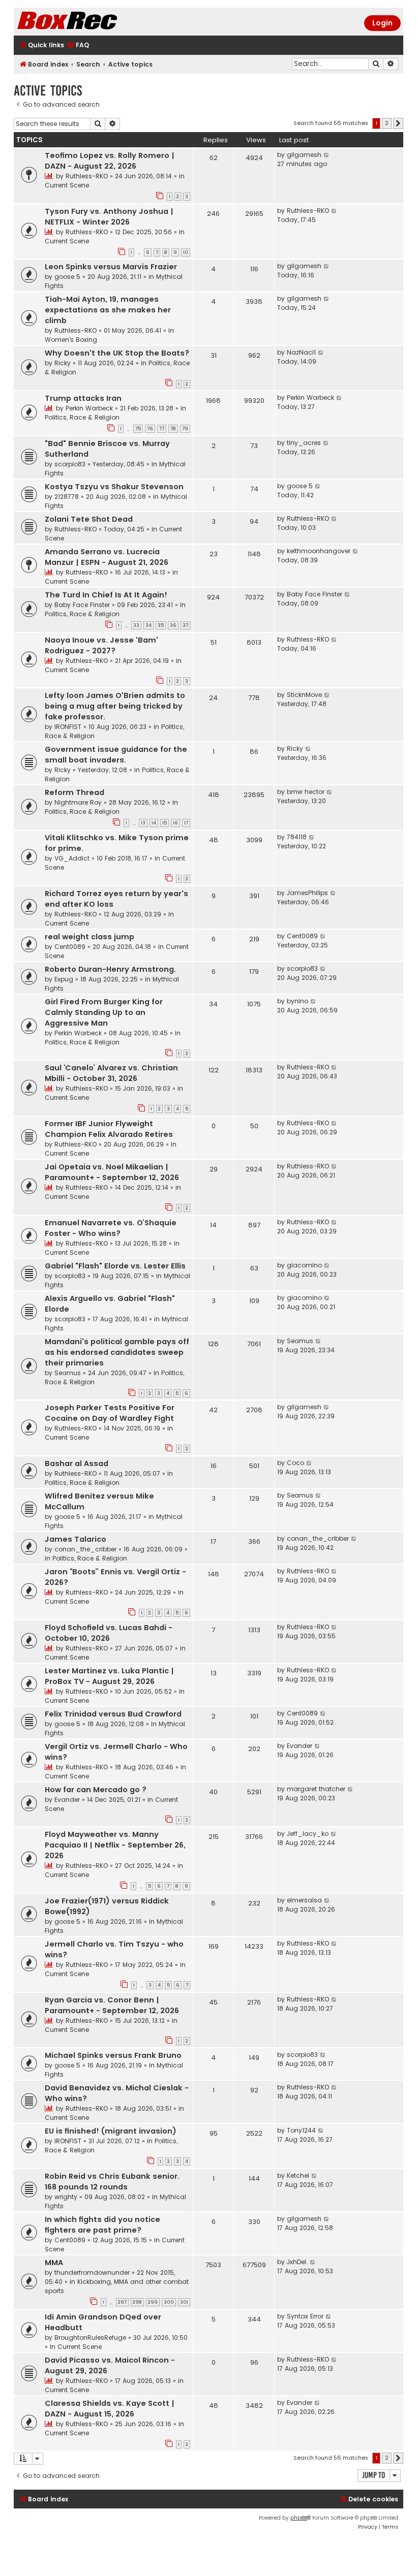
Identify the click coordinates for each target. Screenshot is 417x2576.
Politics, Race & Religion (82, 417)
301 (184, 2302)
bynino (297, 1001)
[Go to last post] (327, 155)
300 (169, 2302)
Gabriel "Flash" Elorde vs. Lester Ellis (115, 1266)
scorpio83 (70, 464)
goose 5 (67, 277)
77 (162, 429)
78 (173, 429)
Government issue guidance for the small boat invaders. (116, 755)
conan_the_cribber (85, 1549)
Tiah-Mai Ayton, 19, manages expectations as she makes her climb (108, 310)
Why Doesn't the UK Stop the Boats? (117, 353)
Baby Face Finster (82, 605)
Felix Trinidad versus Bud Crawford (113, 1714)
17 (186, 823)
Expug (64, 979)
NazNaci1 (301, 352)
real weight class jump (90, 937)
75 (138, 429)
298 (137, 2302)
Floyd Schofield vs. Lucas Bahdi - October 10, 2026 (109, 1633)
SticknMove (304, 695)
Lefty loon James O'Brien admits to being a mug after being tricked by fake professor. (115, 706)
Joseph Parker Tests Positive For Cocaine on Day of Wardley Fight (110, 1413)
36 (173, 625)
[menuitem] (78, 45)
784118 (297, 837)
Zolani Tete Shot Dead (89, 519)
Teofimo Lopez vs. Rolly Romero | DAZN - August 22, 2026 (110, 161)
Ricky (63, 363)
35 (161, 625)
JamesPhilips (307, 893)
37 (185, 625)
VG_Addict (72, 858)
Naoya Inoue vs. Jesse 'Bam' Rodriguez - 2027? (101, 645)
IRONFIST (68, 727)
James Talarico (76, 1539)
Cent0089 (70, 947)
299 (153, 2302)
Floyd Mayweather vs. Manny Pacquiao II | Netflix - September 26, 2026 (115, 1845)
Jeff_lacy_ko (308, 1834)
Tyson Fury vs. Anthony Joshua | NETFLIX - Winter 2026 (109, 217)
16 (175, 823)
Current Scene (67, 185)
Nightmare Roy (78, 802)
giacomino (304, 1265)
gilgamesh (304, 155)
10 (186, 252)
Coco (295, 1463)
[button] (398, 123)
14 (154, 823)
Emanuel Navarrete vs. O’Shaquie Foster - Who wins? (111, 1228)
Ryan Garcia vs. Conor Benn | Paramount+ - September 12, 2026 (112, 2005)
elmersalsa (304, 1900)
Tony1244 (301, 2130)
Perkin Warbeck (89, 408)
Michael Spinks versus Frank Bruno (113, 2055)
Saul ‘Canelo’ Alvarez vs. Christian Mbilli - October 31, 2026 (111, 1073)
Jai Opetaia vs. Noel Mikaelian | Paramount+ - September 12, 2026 (112, 1172)
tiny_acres (304, 443)
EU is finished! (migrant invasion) (111, 2131)
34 (148, 625)
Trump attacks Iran (83, 398)
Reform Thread (75, 792)
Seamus (68, 1373)
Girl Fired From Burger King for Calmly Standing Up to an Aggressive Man (104, 1012)
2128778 (67, 497)
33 (136, 625)
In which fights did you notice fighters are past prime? (102, 2225)
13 (143, 823)
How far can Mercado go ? (96, 1790)
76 (150, 429)
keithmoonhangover (319, 551)
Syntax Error (305, 2316)
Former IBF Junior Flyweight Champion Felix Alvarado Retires (109, 1129)
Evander (300, 1746)
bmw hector (306, 792)
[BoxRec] (93, 22)
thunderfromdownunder (92, 2272)
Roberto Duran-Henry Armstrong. (110, 969)
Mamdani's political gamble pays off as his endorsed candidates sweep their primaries (117, 1352)
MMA (54, 2263)
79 (185, 429)
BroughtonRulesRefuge (90, 2338)
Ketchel (298, 2175)
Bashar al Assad (77, 1464)
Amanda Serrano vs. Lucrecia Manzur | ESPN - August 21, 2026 (107, 557)
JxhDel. (297, 2262)
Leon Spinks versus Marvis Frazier (111, 267)
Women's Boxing (71, 340)
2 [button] (387, 123)
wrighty (66, 2197)
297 (122, 2302)
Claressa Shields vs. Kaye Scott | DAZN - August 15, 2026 (110, 2409)
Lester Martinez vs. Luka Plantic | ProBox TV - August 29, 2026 (109, 1676)
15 (165, 823)
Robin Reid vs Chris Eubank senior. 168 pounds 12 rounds (112, 2182)
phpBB (299, 2518)
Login (382, 23)
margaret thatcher (316, 1789)
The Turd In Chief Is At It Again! (106, 595)
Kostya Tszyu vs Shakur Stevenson (114, 487)
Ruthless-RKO (87, 176)
